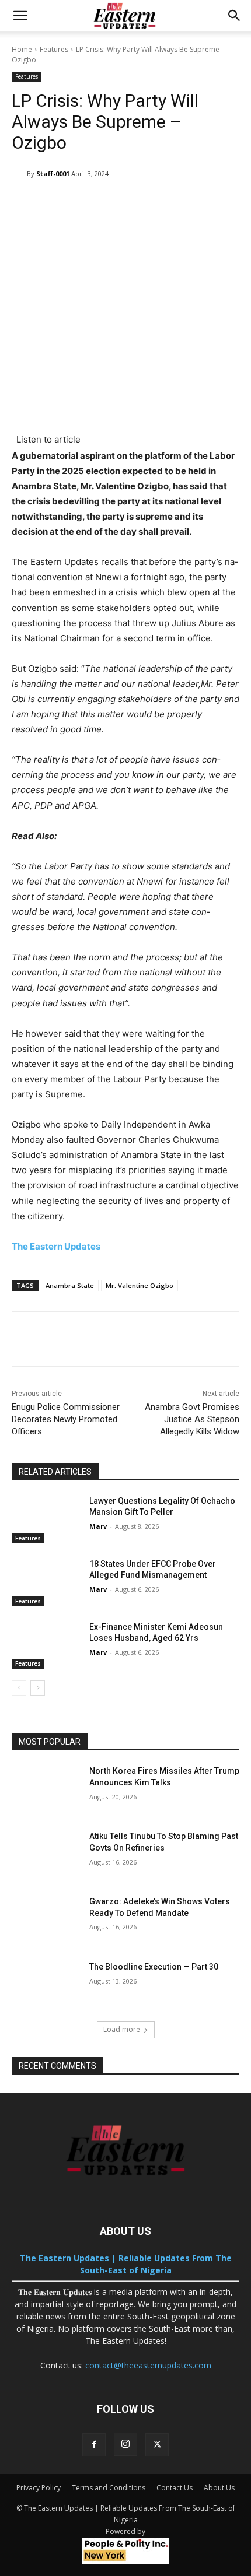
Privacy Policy (39, 2488)
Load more (122, 2029)
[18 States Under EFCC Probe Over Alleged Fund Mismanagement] (46, 1582)
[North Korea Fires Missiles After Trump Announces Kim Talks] (46, 1789)
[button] (20, 16)
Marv (98, 1526)
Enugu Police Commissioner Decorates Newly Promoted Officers (66, 1419)
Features (54, 49)
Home (22, 49)
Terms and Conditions (109, 2488)
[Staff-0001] (19, 174)
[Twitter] (157, 2445)
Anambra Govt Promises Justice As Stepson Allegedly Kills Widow (192, 1419)
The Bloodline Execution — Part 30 (154, 1967)
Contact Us (175, 2488)
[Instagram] (125, 2444)
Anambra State (70, 1285)
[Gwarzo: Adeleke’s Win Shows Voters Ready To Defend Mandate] (46, 1920)
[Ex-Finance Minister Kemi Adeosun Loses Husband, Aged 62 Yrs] (46, 1645)
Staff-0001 (53, 173)
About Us (219, 2488)
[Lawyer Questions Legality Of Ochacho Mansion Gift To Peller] (46, 1519)
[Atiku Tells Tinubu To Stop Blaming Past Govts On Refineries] (46, 1855)
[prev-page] (19, 1688)
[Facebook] (94, 2445)
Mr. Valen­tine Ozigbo (140, 1285)
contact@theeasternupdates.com (148, 2365)
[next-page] (38, 1688)
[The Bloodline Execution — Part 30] (46, 1985)
